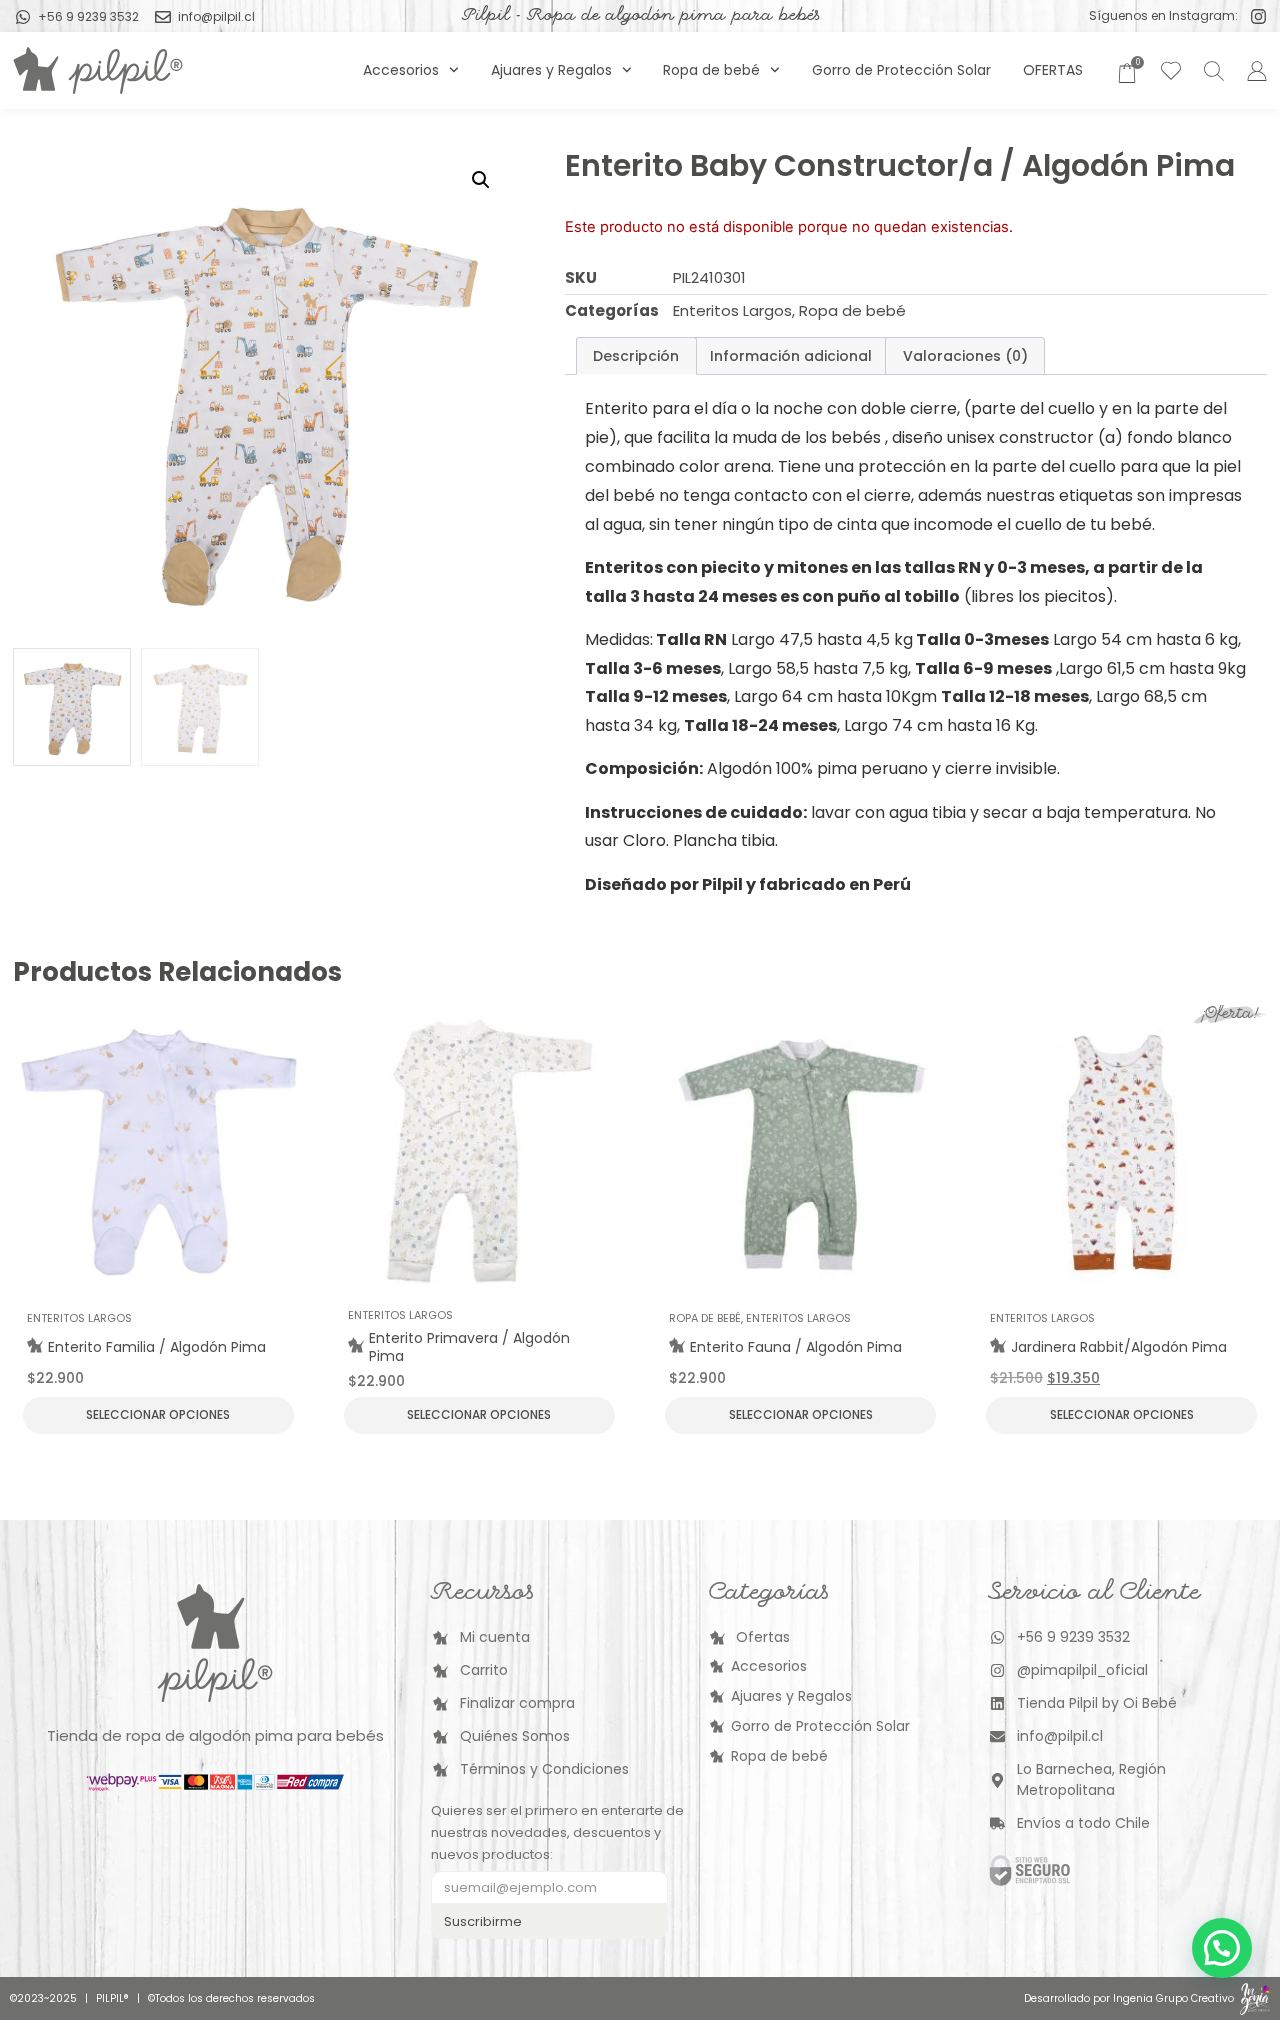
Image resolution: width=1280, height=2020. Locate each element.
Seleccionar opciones (158, 1414)
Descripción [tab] (636, 356)
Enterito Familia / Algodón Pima (157, 1347)
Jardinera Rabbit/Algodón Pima (1119, 1347)
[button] (481, 180)
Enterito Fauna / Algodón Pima (796, 1347)
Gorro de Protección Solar (901, 70)
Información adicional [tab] (791, 356)
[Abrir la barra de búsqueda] (1211, 70)
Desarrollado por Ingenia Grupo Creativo (1129, 1998)
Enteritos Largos (732, 310)
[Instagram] (1258, 16)
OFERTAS (1053, 70)
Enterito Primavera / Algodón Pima (469, 1347)
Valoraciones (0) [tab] (965, 356)
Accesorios (401, 70)
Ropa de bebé (711, 70)
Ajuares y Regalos (551, 70)
